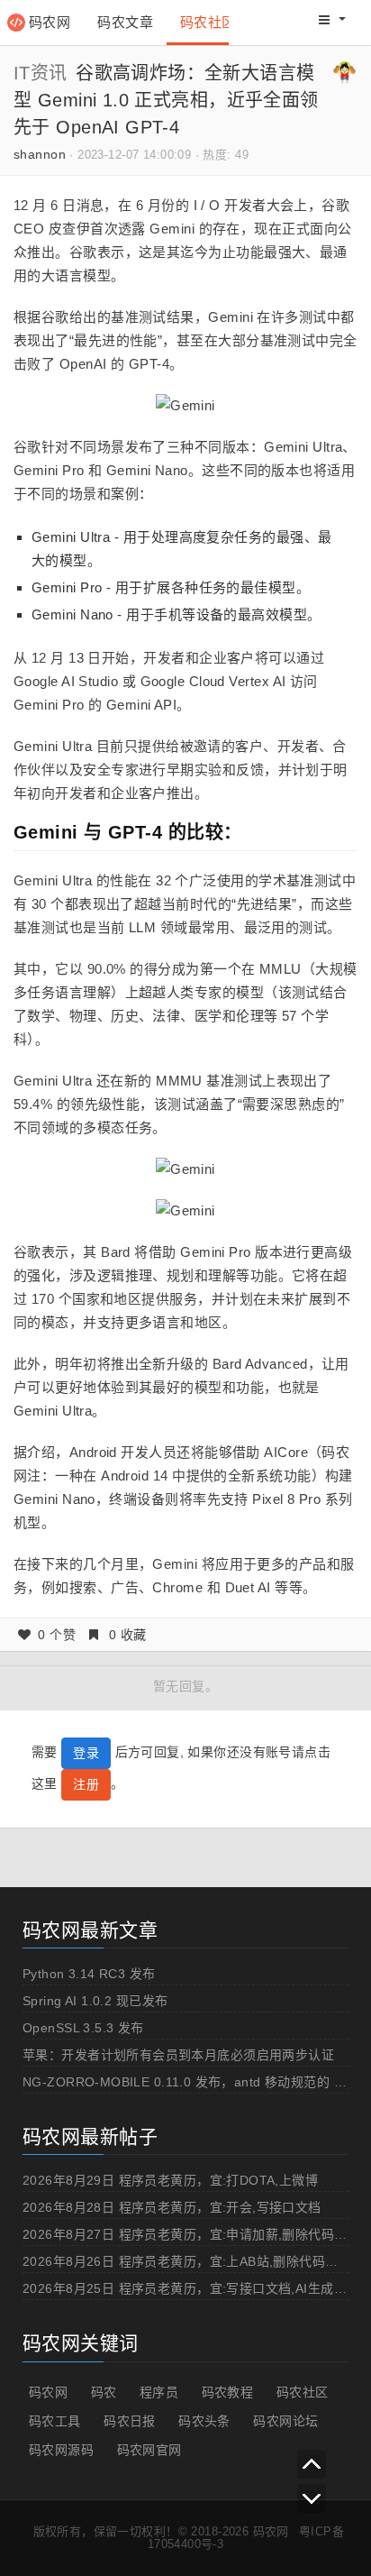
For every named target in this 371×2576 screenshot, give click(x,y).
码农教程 (228, 2392)
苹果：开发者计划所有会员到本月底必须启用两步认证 (178, 2055)
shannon (40, 154)
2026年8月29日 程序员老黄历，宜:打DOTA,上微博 (170, 2180)
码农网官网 (149, 2450)
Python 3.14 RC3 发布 (89, 1974)
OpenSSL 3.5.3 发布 (83, 2028)
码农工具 (55, 2421)
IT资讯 (41, 73)
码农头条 (204, 2421)
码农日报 (130, 2421)
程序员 (159, 2392)
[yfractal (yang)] (345, 71)
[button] (332, 20)
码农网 (50, 22)
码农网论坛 (285, 2421)
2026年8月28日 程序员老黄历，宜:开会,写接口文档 (172, 2207)
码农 (104, 2392)
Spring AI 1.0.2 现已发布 (95, 2001)
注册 (86, 1784)
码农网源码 (61, 2450)
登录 (86, 1753)
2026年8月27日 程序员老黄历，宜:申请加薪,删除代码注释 (191, 2234)
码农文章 (125, 22)
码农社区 (208, 22)
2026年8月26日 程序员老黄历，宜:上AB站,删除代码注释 (187, 2261)
